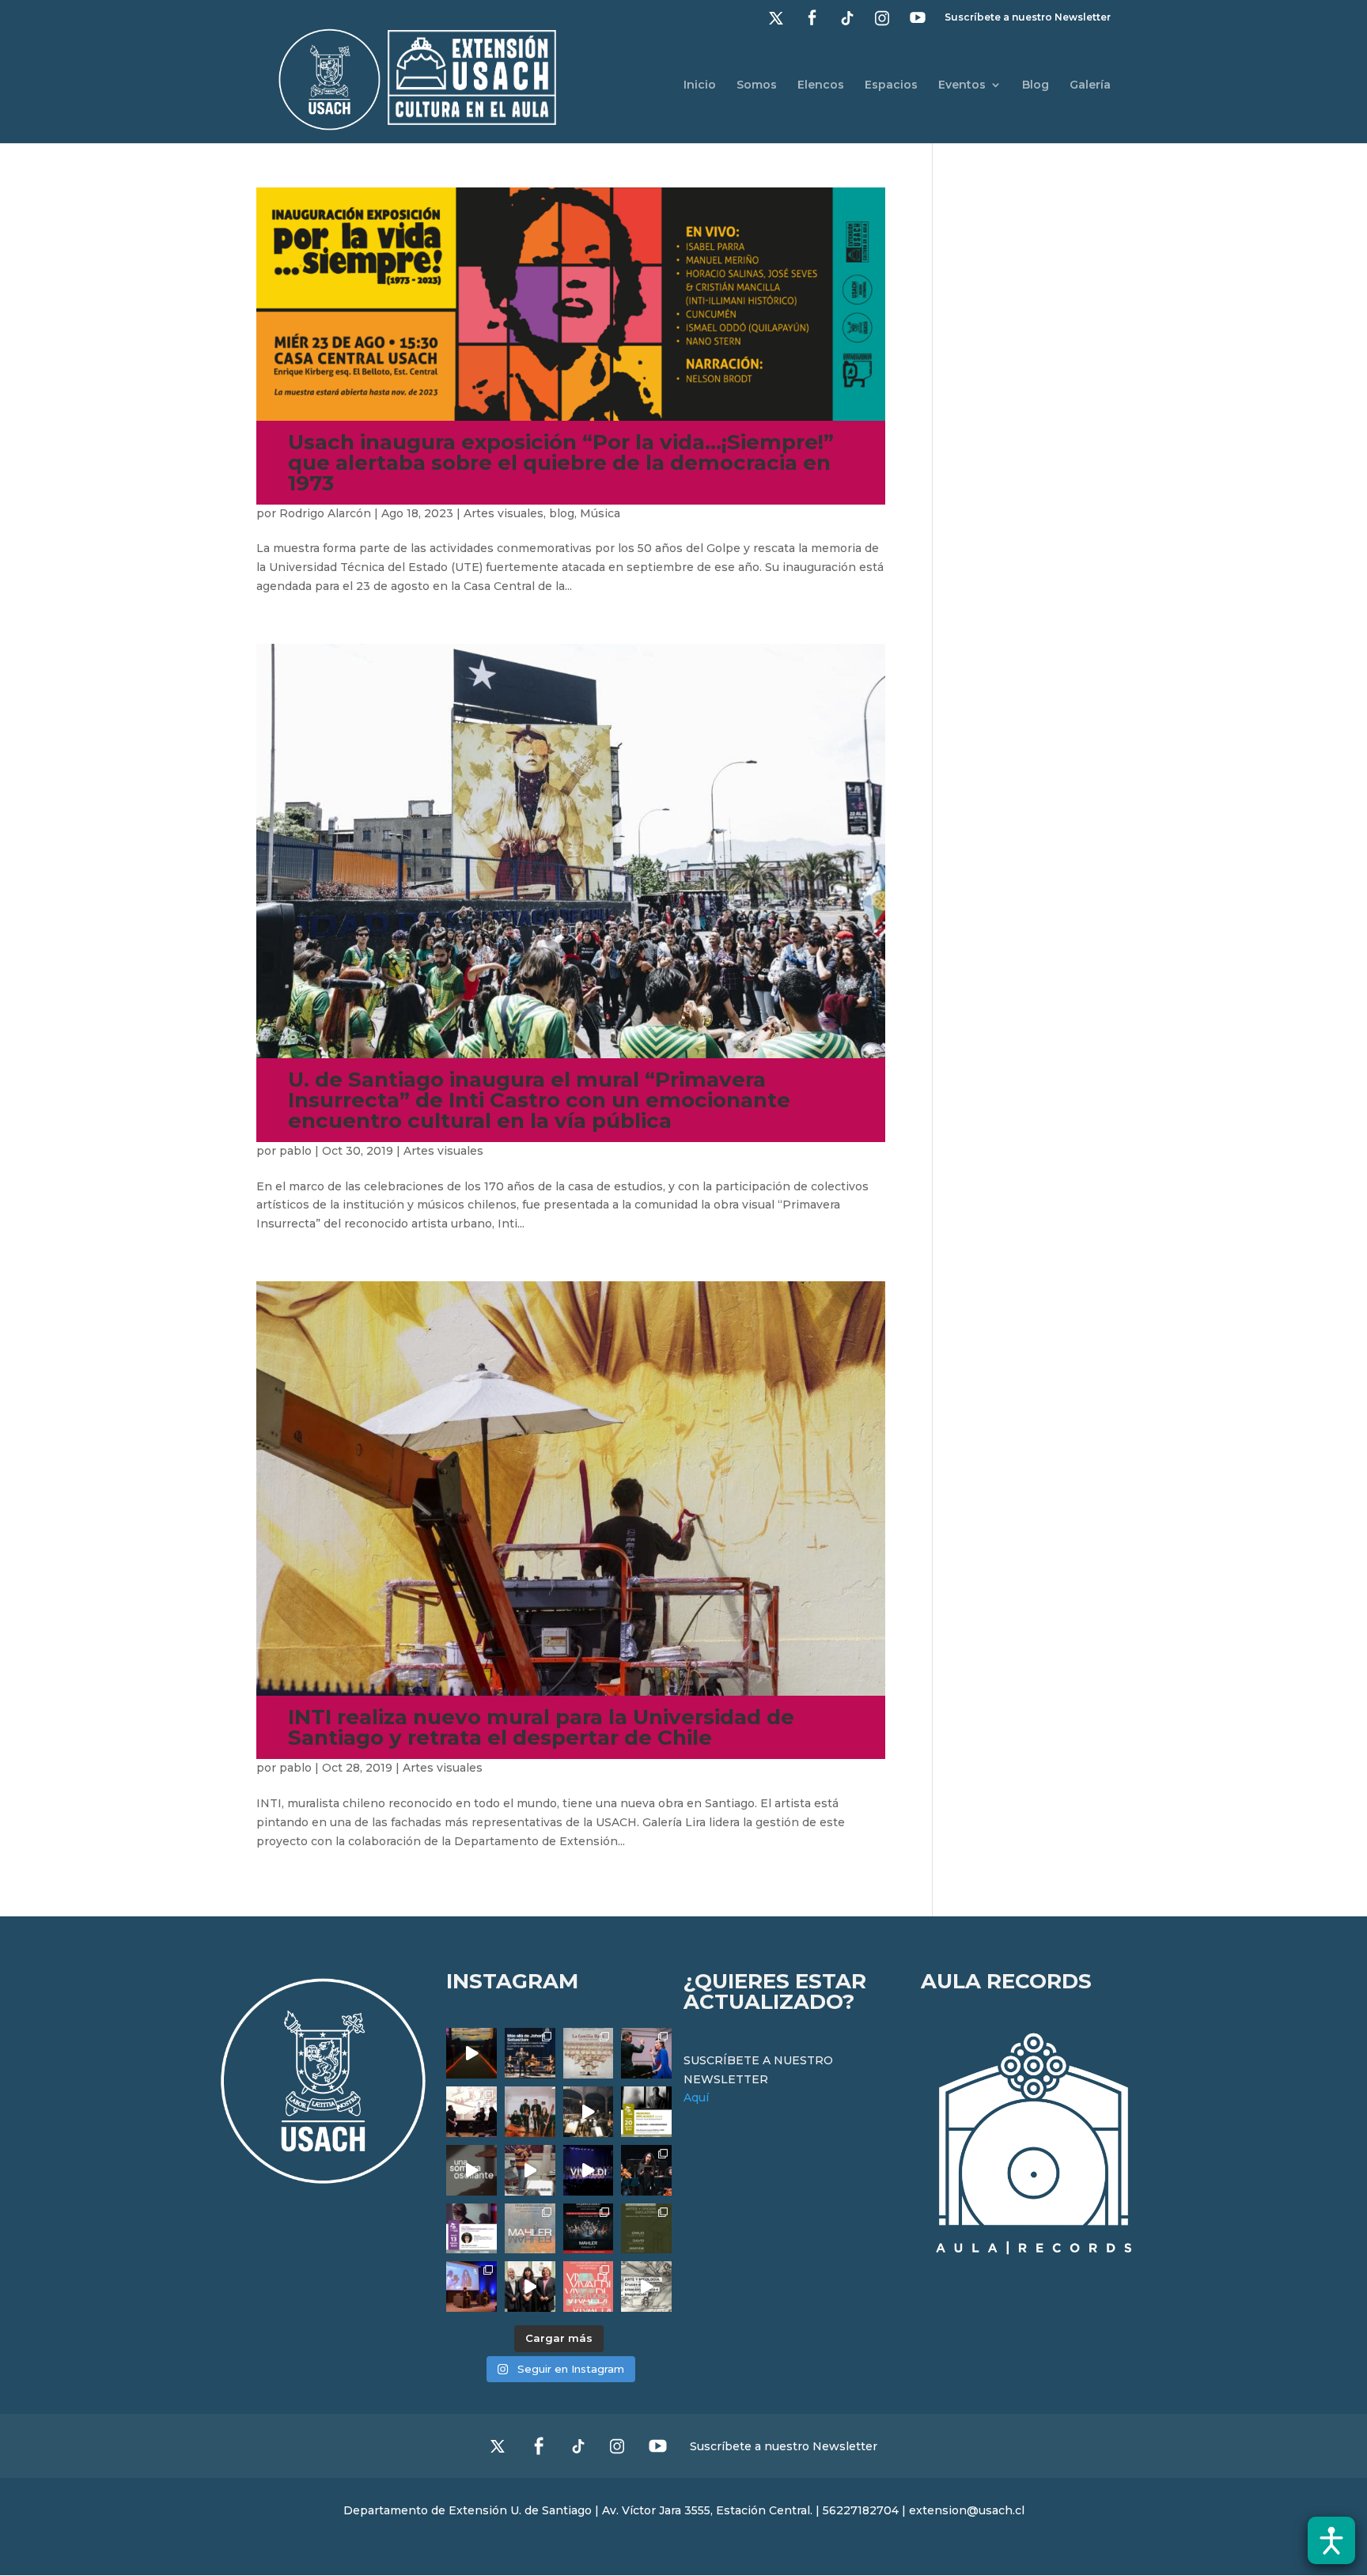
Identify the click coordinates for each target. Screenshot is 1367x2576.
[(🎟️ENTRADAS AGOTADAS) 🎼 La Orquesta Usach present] (530, 2229)
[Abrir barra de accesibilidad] (1331, 2540)
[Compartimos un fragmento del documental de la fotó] (471, 2170)
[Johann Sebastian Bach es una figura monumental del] (530, 2053)
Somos (757, 85)
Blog (1036, 85)
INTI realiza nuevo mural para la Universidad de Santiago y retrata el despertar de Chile (541, 1727)
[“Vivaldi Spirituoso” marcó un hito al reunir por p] (589, 2170)
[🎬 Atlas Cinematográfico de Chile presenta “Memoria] (646, 2112)
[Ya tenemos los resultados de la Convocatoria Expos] (646, 2229)
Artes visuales (504, 513)
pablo (295, 1151)
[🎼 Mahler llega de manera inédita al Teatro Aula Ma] (530, 2170)
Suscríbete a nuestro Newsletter (1028, 18)
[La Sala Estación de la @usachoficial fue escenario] (471, 2112)
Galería (1090, 85)
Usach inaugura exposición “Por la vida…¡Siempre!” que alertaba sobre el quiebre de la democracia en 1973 (561, 463)
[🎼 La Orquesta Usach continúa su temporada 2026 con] (589, 2229)
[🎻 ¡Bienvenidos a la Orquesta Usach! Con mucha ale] (530, 2112)
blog (562, 513)
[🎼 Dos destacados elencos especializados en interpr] (589, 2287)
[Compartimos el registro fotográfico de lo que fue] (646, 2053)
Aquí (696, 2097)
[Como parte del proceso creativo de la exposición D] (646, 2287)
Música (600, 513)
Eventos (962, 85)
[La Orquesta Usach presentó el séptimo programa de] (589, 2112)
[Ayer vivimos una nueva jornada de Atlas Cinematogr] (471, 2053)
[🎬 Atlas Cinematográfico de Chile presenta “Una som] (471, 2229)
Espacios (891, 85)
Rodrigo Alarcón (325, 513)
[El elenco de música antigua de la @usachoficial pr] (589, 2053)
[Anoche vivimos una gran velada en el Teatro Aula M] (646, 2170)
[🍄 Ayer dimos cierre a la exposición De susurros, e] (530, 2287)
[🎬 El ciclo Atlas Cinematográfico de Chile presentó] (471, 2287)
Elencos (821, 85)
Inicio (700, 85)
